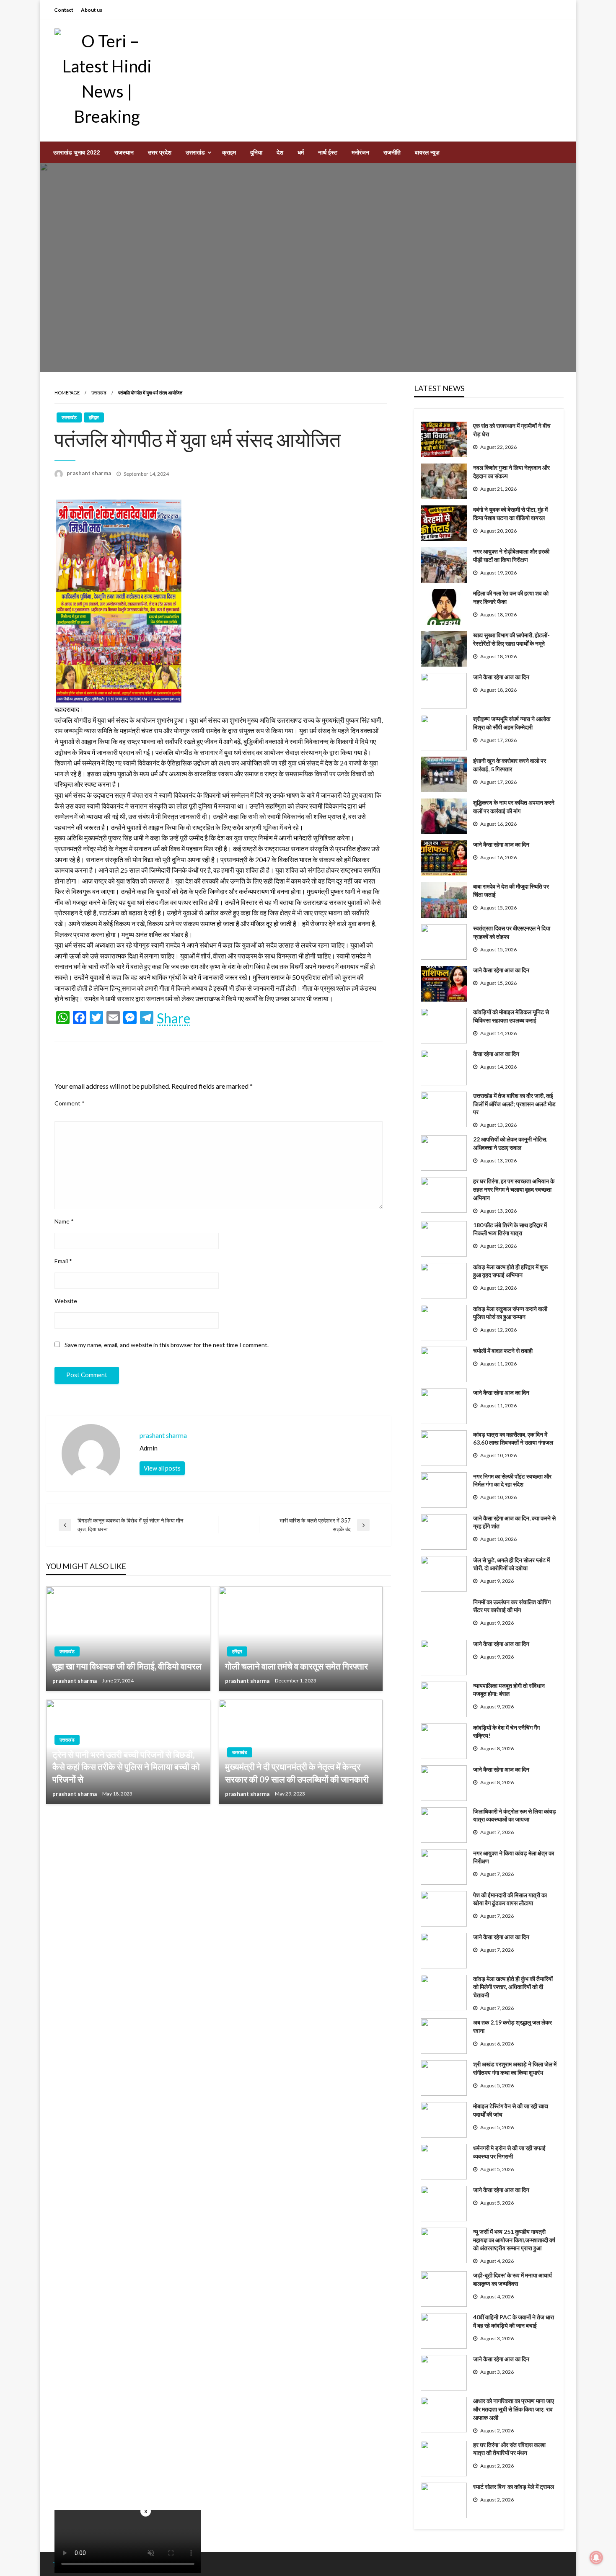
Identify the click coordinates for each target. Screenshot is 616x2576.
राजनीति (392, 152)
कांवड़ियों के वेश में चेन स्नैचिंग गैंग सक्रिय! (506, 1732)
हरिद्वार (94, 417)
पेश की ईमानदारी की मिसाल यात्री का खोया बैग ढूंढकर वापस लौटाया (510, 1899)
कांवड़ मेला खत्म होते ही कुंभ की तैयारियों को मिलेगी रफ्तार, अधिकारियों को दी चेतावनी (513, 1987)
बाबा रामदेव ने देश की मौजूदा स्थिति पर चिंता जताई (511, 890)
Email (63, 1261)
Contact (64, 10)
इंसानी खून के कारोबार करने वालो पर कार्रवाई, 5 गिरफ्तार (510, 765)
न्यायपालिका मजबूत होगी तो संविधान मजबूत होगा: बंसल (509, 1690)
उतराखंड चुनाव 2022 (77, 152)
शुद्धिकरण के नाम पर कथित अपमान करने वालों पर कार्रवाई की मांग (514, 807)
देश (280, 152)
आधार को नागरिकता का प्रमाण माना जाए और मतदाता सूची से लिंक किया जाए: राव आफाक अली (514, 2409)
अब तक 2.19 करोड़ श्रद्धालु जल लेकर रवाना (512, 2026)
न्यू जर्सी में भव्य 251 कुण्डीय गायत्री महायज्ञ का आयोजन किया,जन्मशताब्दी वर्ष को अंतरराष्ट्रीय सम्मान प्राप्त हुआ (514, 2240)
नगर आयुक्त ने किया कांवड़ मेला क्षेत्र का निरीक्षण (514, 1857)
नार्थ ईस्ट (328, 152)
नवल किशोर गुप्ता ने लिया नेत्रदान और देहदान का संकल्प (511, 472)
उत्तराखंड (195, 152)
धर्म (301, 152)
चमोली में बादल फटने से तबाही (503, 1351)
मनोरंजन (360, 152)
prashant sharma (89, 473)
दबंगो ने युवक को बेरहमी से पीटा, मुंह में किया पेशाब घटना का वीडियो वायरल (510, 514)
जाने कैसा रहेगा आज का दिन (501, 677)
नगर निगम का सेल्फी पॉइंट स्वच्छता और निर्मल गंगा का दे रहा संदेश (512, 1480)
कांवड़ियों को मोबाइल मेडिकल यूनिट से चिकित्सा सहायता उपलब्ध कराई (511, 1016)
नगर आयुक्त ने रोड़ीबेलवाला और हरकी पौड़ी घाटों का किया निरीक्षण (511, 555)
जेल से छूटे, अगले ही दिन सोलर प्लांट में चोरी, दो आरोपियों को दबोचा (511, 1564)
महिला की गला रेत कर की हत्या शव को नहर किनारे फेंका (511, 597)
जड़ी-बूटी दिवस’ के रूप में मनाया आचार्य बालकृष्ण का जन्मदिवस (512, 2279)
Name (64, 1221)
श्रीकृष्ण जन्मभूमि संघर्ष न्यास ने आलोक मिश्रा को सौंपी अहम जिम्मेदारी (512, 723)
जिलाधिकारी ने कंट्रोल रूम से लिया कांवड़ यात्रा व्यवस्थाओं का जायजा (515, 1815)
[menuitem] (77, 152)
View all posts (162, 1468)
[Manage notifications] (596, 2558)
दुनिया (256, 152)
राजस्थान (124, 152)
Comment (70, 1103)
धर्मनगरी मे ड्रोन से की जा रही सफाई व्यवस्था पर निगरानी (509, 2152)
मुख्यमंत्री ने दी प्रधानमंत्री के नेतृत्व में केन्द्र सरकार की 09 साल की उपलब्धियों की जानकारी (297, 1772)
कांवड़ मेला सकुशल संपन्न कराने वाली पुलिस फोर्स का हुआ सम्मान (510, 1313)
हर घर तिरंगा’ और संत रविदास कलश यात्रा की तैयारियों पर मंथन (509, 2449)
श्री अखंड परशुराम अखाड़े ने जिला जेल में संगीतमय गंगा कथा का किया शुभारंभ (515, 2068)
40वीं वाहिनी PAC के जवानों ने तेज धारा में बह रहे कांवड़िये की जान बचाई (514, 2321)
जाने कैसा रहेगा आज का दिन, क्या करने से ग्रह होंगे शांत (514, 1522)
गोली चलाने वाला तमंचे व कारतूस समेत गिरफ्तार (296, 1666)
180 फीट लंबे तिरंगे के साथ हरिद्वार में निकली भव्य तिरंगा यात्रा (510, 1229)
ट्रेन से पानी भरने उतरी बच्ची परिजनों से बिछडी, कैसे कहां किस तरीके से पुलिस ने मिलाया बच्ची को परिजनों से (126, 1767)
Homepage (67, 393)
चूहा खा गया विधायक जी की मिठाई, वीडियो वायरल (127, 1666)
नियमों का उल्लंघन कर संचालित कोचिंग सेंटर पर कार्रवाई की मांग (512, 1606)
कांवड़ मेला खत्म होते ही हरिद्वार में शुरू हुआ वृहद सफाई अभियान (510, 1271)
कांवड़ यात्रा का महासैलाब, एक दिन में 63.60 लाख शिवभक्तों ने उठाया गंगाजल (513, 1439)
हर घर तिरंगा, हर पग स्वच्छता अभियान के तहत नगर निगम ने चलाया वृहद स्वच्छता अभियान (514, 1189)
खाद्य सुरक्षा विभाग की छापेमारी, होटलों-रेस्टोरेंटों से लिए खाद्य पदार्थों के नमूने (511, 639)
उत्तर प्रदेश (160, 152)
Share (173, 1018)
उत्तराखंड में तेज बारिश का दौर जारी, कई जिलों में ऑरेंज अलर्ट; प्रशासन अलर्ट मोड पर (514, 1104)
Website (66, 1301)
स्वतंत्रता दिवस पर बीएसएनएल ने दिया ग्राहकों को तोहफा (512, 932)
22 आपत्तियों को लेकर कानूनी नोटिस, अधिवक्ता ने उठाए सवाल (510, 1143)
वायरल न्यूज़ (427, 152)
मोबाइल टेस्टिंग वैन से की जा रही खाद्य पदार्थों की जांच (511, 2110)
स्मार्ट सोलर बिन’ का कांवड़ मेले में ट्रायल (514, 2487)
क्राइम (229, 152)
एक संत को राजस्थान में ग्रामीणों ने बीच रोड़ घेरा (512, 430)
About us (92, 10)
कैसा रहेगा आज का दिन (496, 1054)
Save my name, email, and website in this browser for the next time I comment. (167, 1345)
